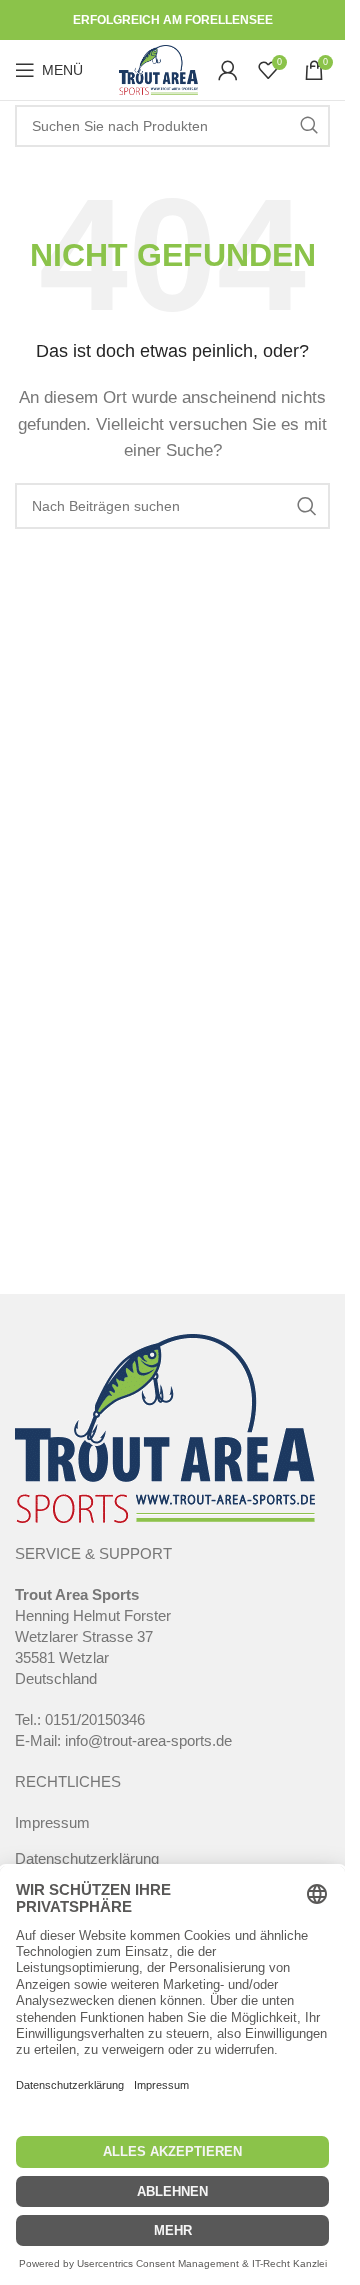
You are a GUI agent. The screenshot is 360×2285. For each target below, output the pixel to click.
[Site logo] (158, 68)
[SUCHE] (309, 126)
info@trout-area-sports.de (148, 1740)
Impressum (52, 1822)
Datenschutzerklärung (87, 1858)
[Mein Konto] (228, 70)
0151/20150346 (95, 1719)
